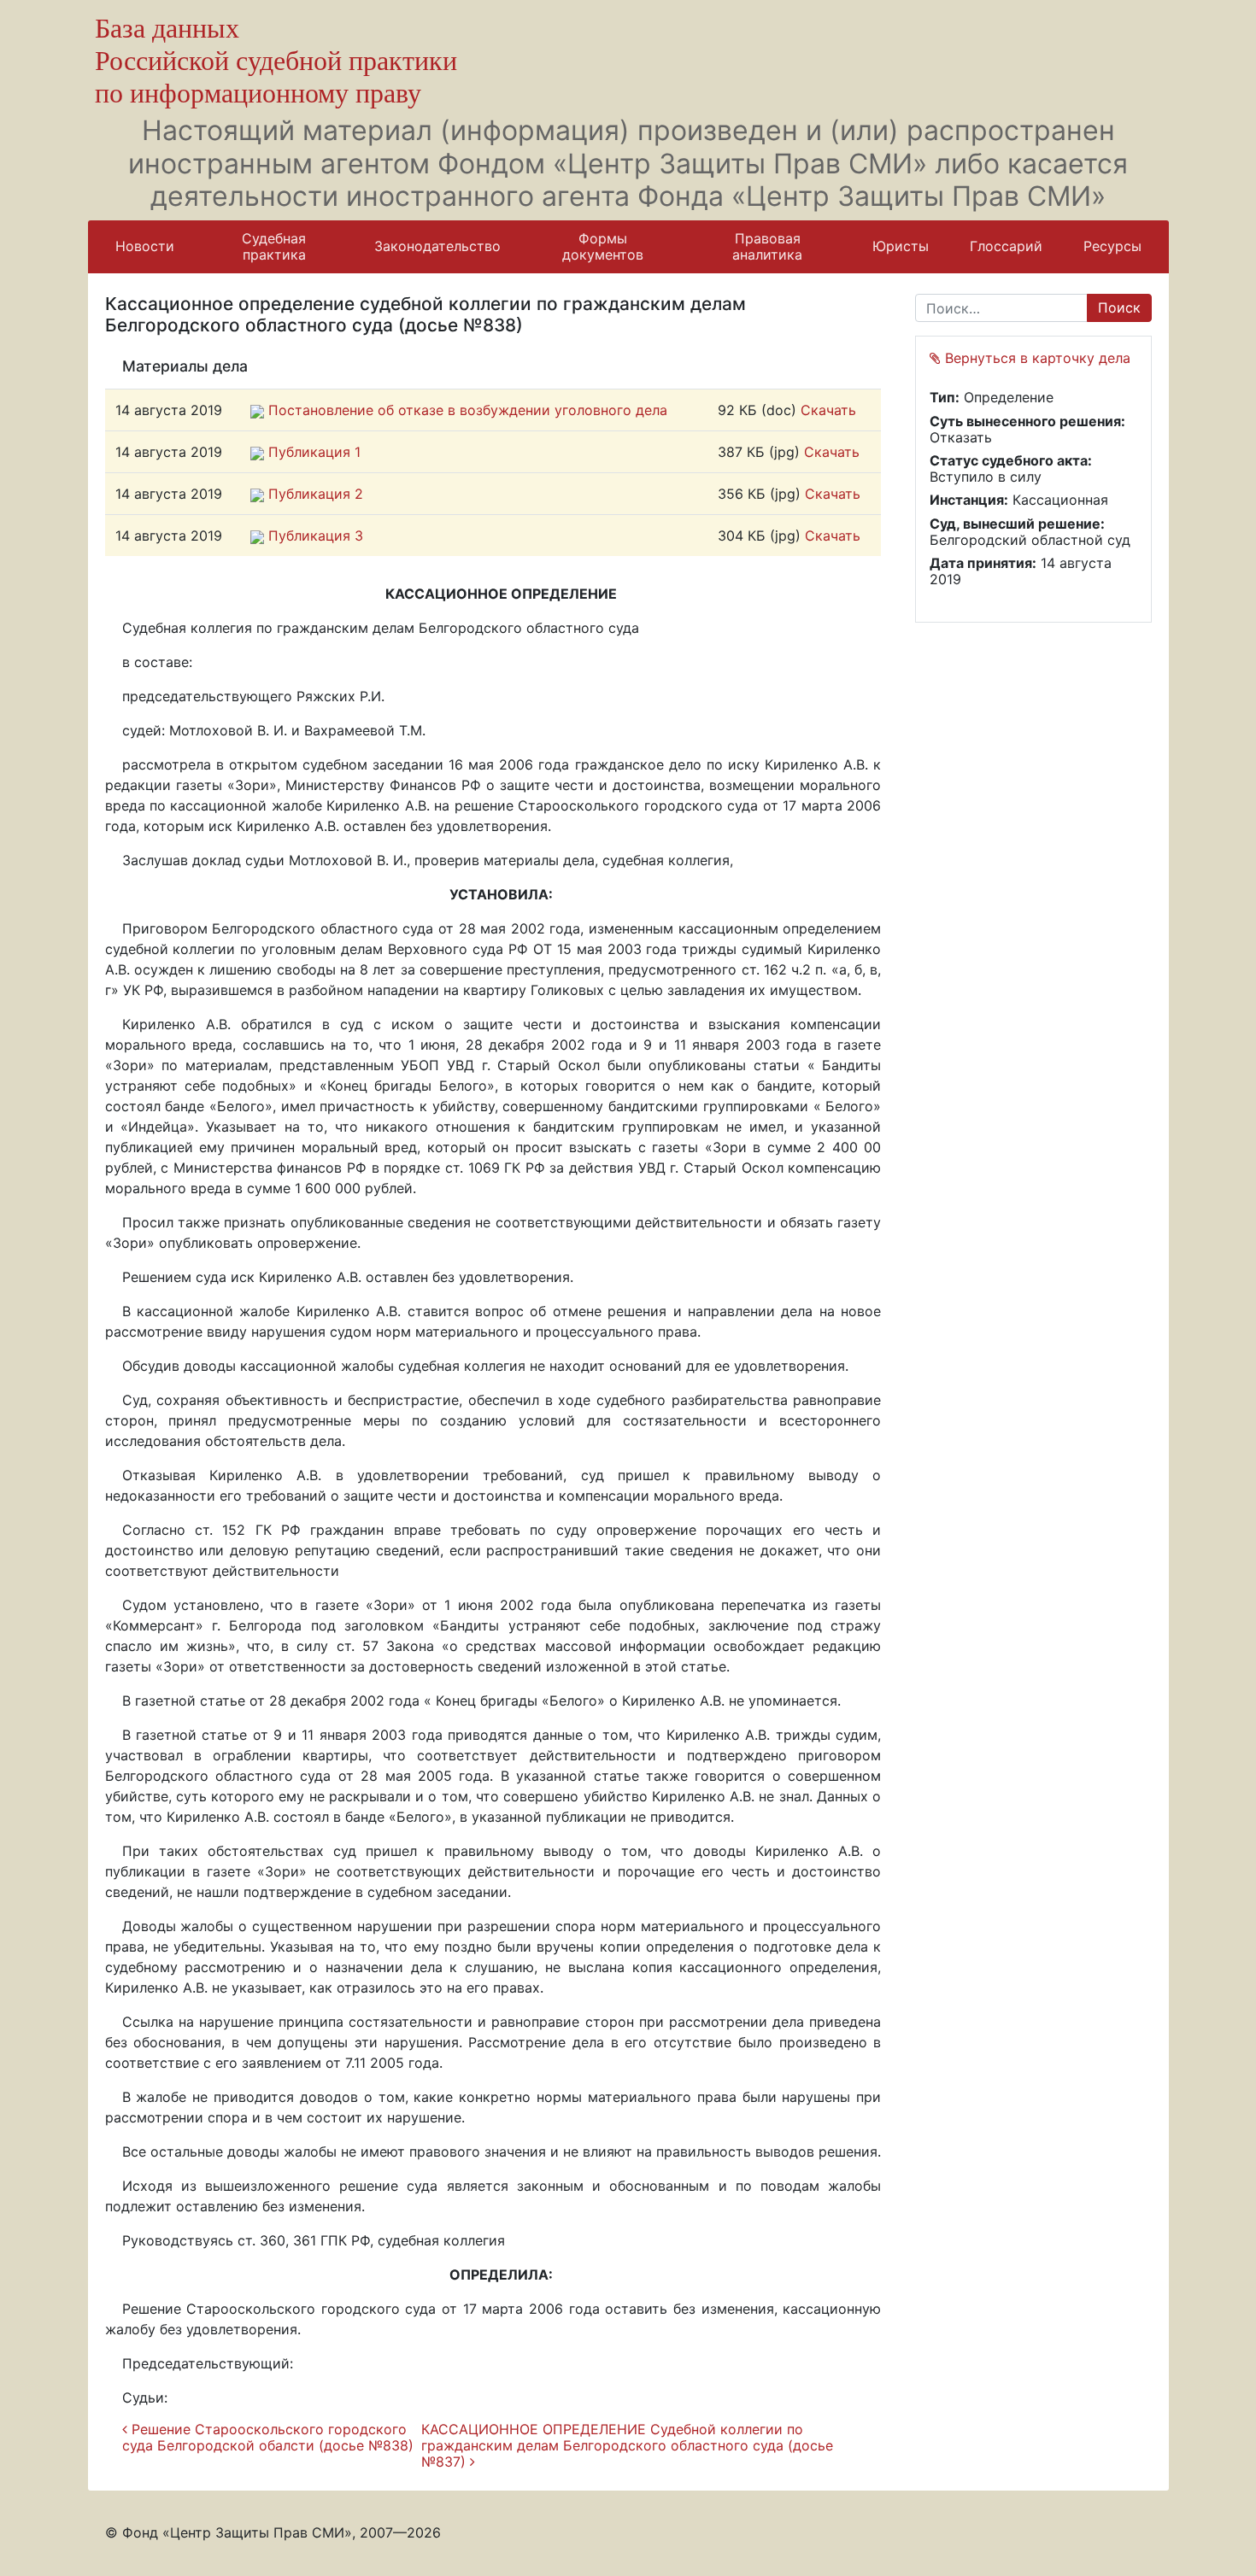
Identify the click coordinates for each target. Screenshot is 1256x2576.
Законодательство (437, 246)
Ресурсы (1112, 246)
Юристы (901, 246)
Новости (145, 246)
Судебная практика (274, 246)
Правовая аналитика (767, 246)
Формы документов (603, 246)
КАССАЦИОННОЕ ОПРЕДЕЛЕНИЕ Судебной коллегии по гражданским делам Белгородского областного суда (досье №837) (627, 2445)
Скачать (828, 410)
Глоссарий (1006, 246)
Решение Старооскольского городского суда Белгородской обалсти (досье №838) (268, 2437)
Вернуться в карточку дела (1036, 358)
